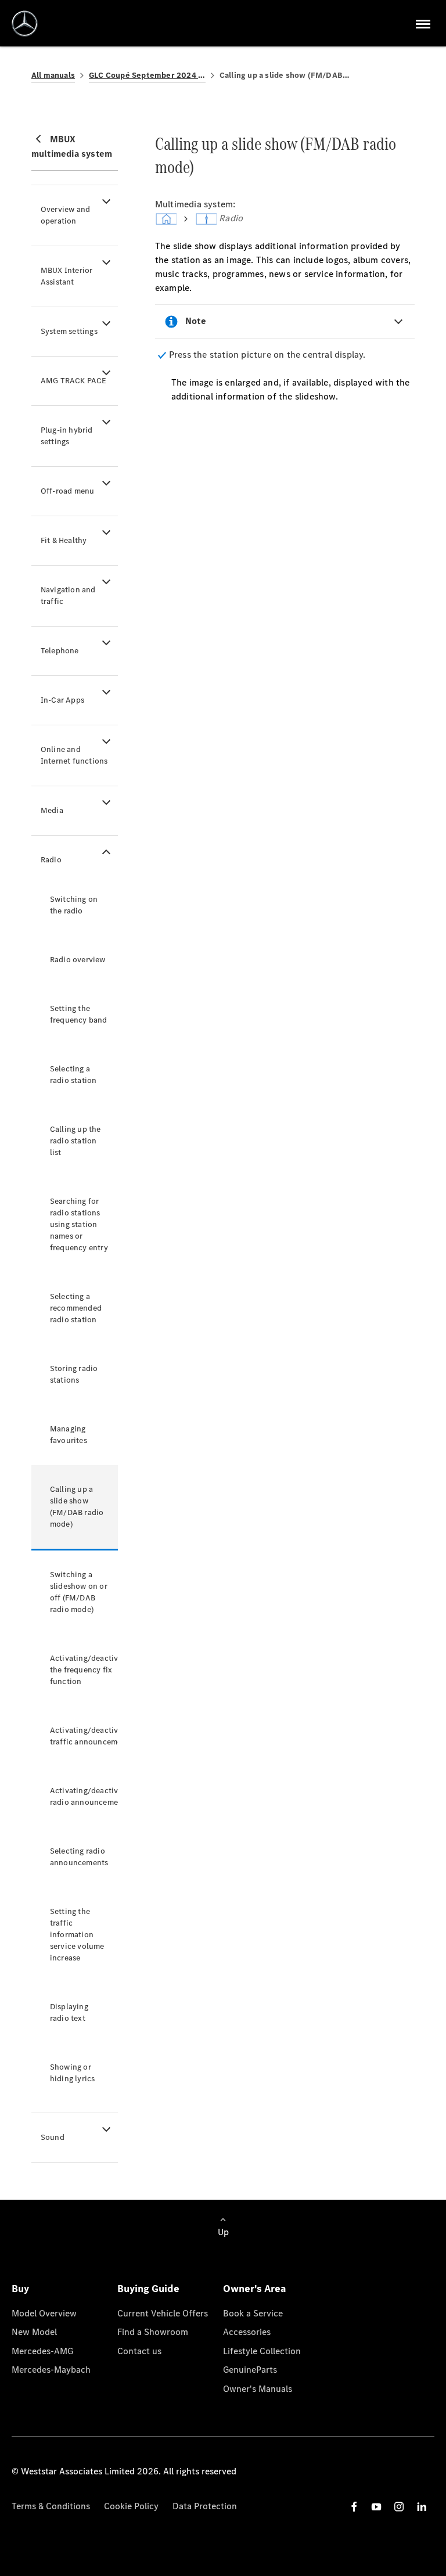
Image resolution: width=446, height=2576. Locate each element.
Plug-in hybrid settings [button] (67, 436)
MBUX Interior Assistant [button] (67, 276)
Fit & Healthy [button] (64, 540)
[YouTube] (376, 2507)
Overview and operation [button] (65, 215)
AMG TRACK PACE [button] (74, 381)
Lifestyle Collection (262, 2351)
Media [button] (52, 810)
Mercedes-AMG (42, 2351)
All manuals (53, 75)
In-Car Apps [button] (62, 700)
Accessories (247, 2332)
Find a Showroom (153, 2332)
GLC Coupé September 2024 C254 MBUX (147, 75)
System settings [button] (69, 331)
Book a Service (253, 2313)
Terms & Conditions (51, 2506)
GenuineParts (250, 2370)
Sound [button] (53, 2137)
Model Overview (44, 2313)
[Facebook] (354, 2507)
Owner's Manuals (258, 2389)
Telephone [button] (60, 651)
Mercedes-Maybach (51, 2370)
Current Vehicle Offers (163, 2313)
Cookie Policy (131, 2506)
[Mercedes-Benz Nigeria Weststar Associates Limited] (25, 24)
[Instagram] (399, 2507)
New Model (34, 2332)
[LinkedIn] (422, 2507)
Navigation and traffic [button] (68, 596)
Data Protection (205, 2506)
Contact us (139, 2351)
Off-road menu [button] (68, 491)
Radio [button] (51, 860)
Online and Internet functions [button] (74, 755)
